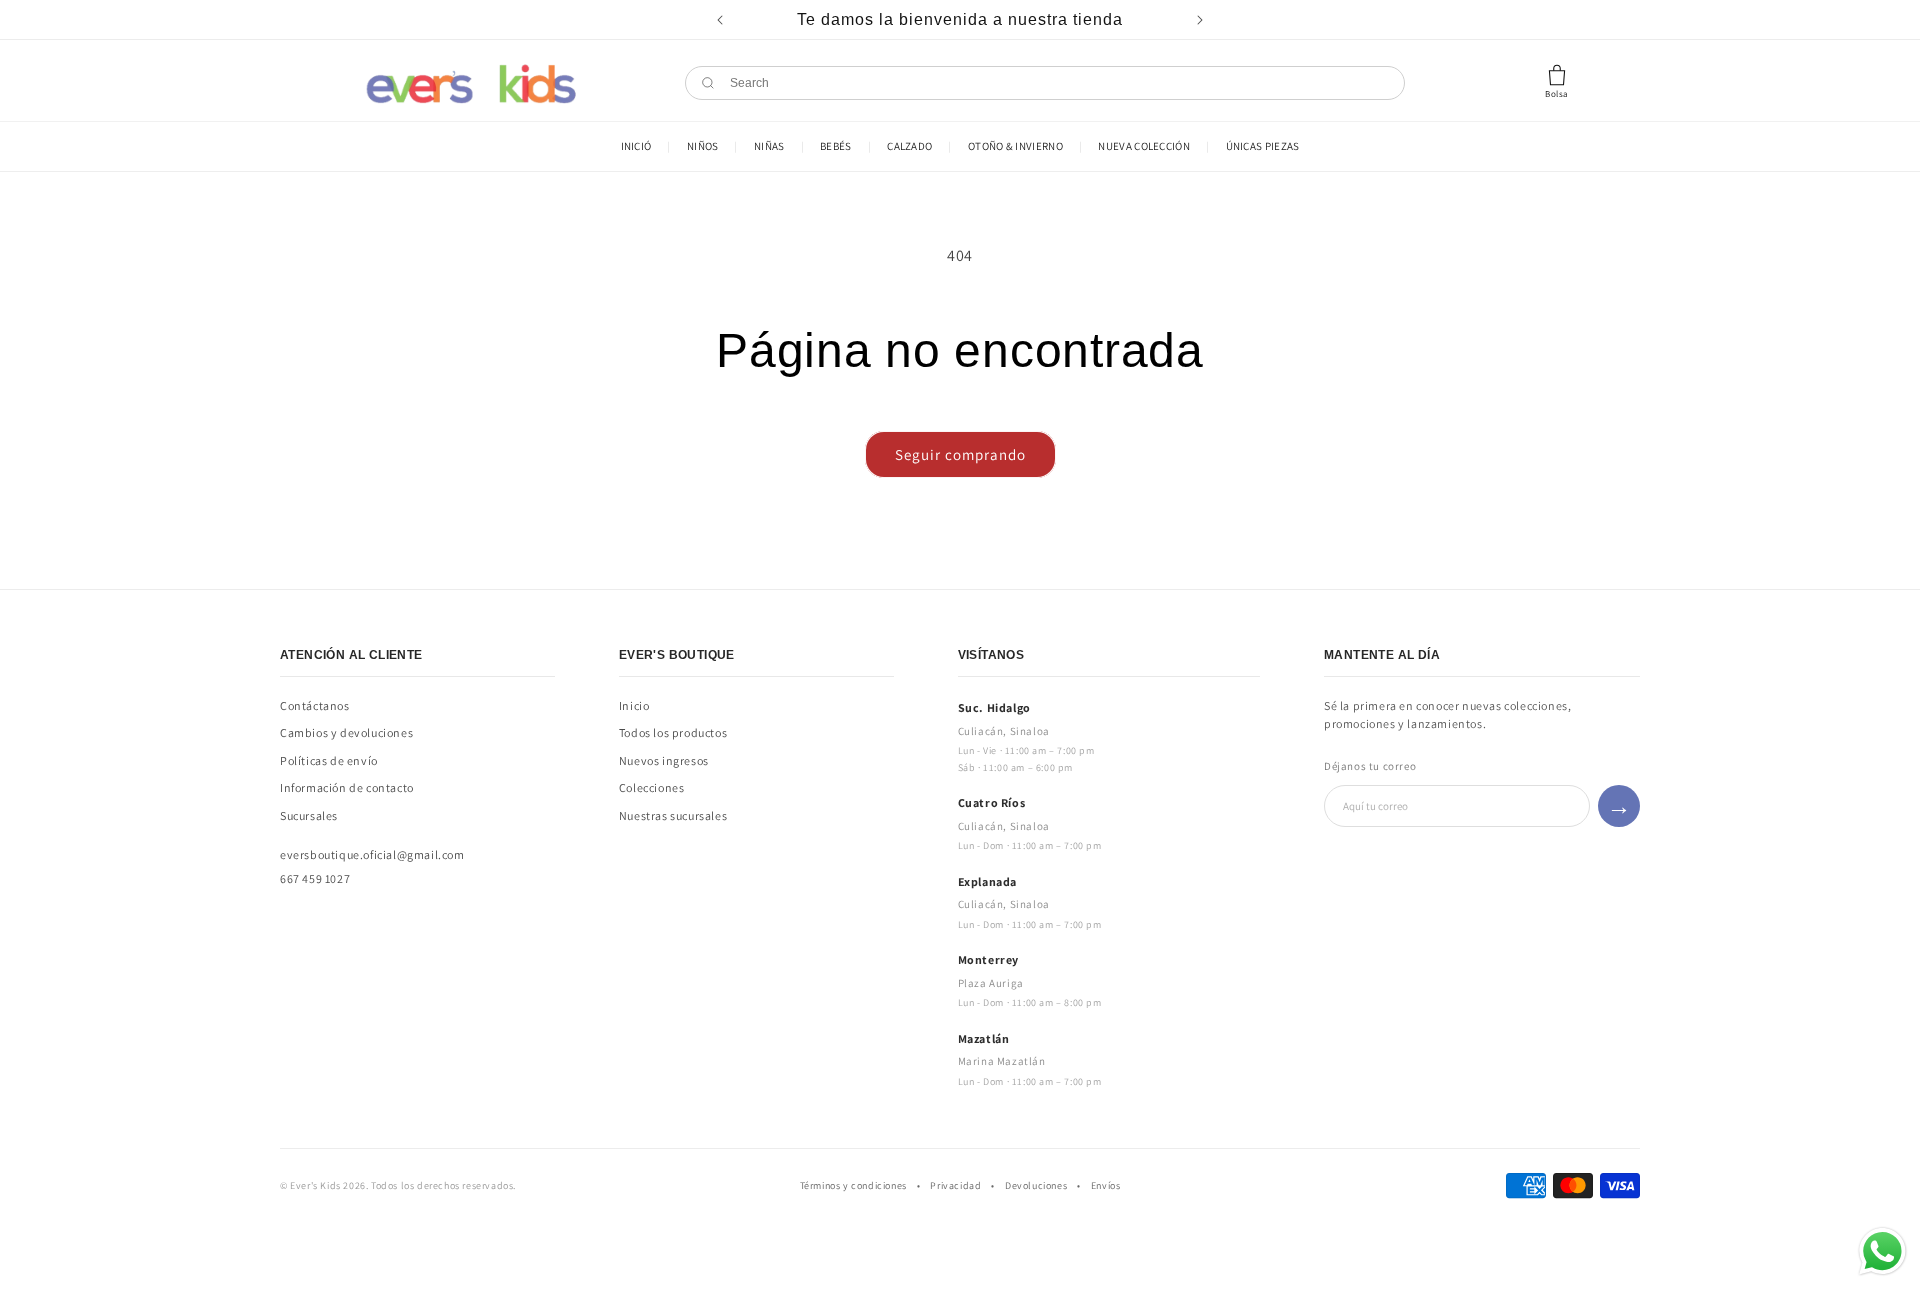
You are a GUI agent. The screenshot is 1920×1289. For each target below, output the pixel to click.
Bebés (836, 146)
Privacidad (955, 1185)
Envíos (1106, 1185)
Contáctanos (315, 705)
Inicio (634, 705)
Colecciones (652, 787)
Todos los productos (673, 732)
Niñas (769, 146)
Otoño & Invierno (1015, 146)
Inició (636, 146)
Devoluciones (1036, 1185)
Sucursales (309, 815)
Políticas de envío (329, 760)
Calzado (909, 146)
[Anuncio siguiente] (1200, 20)
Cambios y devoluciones (346, 732)
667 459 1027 (315, 878)
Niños (703, 146)
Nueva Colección (1144, 146)
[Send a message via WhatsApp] (1882, 1251)
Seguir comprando (960, 454)
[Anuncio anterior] (720, 20)
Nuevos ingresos (664, 760)
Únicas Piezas (1263, 146)
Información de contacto (347, 787)
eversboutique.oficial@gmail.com (372, 854)
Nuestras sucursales (673, 815)
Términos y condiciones (853, 1185)
